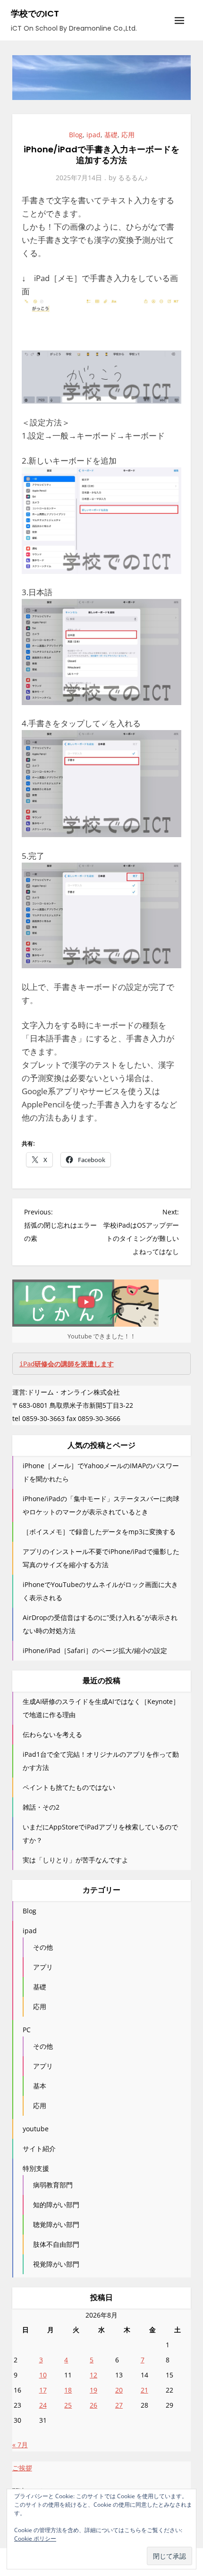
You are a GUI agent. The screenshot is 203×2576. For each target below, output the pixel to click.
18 (68, 2390)
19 (93, 2390)
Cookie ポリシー (35, 2539)
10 (43, 2375)
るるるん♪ (133, 178)
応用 (128, 135)
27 (119, 2405)
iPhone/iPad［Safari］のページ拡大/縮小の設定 (95, 1650)
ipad (93, 135)
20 (119, 2390)
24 (43, 2405)
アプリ (43, 1967)
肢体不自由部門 (56, 2244)
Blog (76, 135)
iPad (67, 1364)
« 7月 (20, 2445)
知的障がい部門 (56, 2205)
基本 (40, 2086)
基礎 (111, 135)
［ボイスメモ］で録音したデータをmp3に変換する (99, 1532)
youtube (36, 2129)
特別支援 (36, 2168)
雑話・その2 (41, 1807)
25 (68, 2405)
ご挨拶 (22, 2468)
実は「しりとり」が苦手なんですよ (76, 1860)
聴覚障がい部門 (56, 2224)
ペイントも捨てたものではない (69, 1787)
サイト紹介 (39, 2148)
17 (43, 2390)
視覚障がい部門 (56, 2264)
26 (93, 2405)
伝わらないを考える (52, 1734)
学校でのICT (35, 13)
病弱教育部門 (53, 2185)
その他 (43, 1947)
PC (27, 2030)
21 (144, 2390)
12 (93, 2375)
